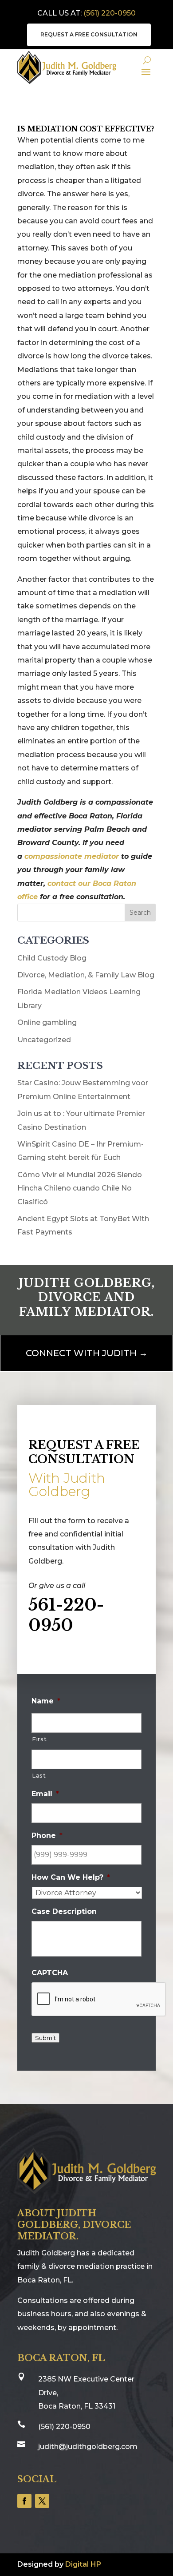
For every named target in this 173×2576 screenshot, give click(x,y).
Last (39, 1775)
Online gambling (47, 1022)
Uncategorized (44, 1040)
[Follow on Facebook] (24, 2501)
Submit (45, 2038)
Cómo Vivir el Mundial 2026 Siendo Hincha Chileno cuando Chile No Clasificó (80, 1188)
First (39, 1739)
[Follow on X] (42, 2501)
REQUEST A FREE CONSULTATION (89, 34)
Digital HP (83, 2564)
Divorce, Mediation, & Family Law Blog (86, 975)
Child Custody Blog (52, 958)
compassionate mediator (72, 856)
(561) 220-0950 (110, 13)
